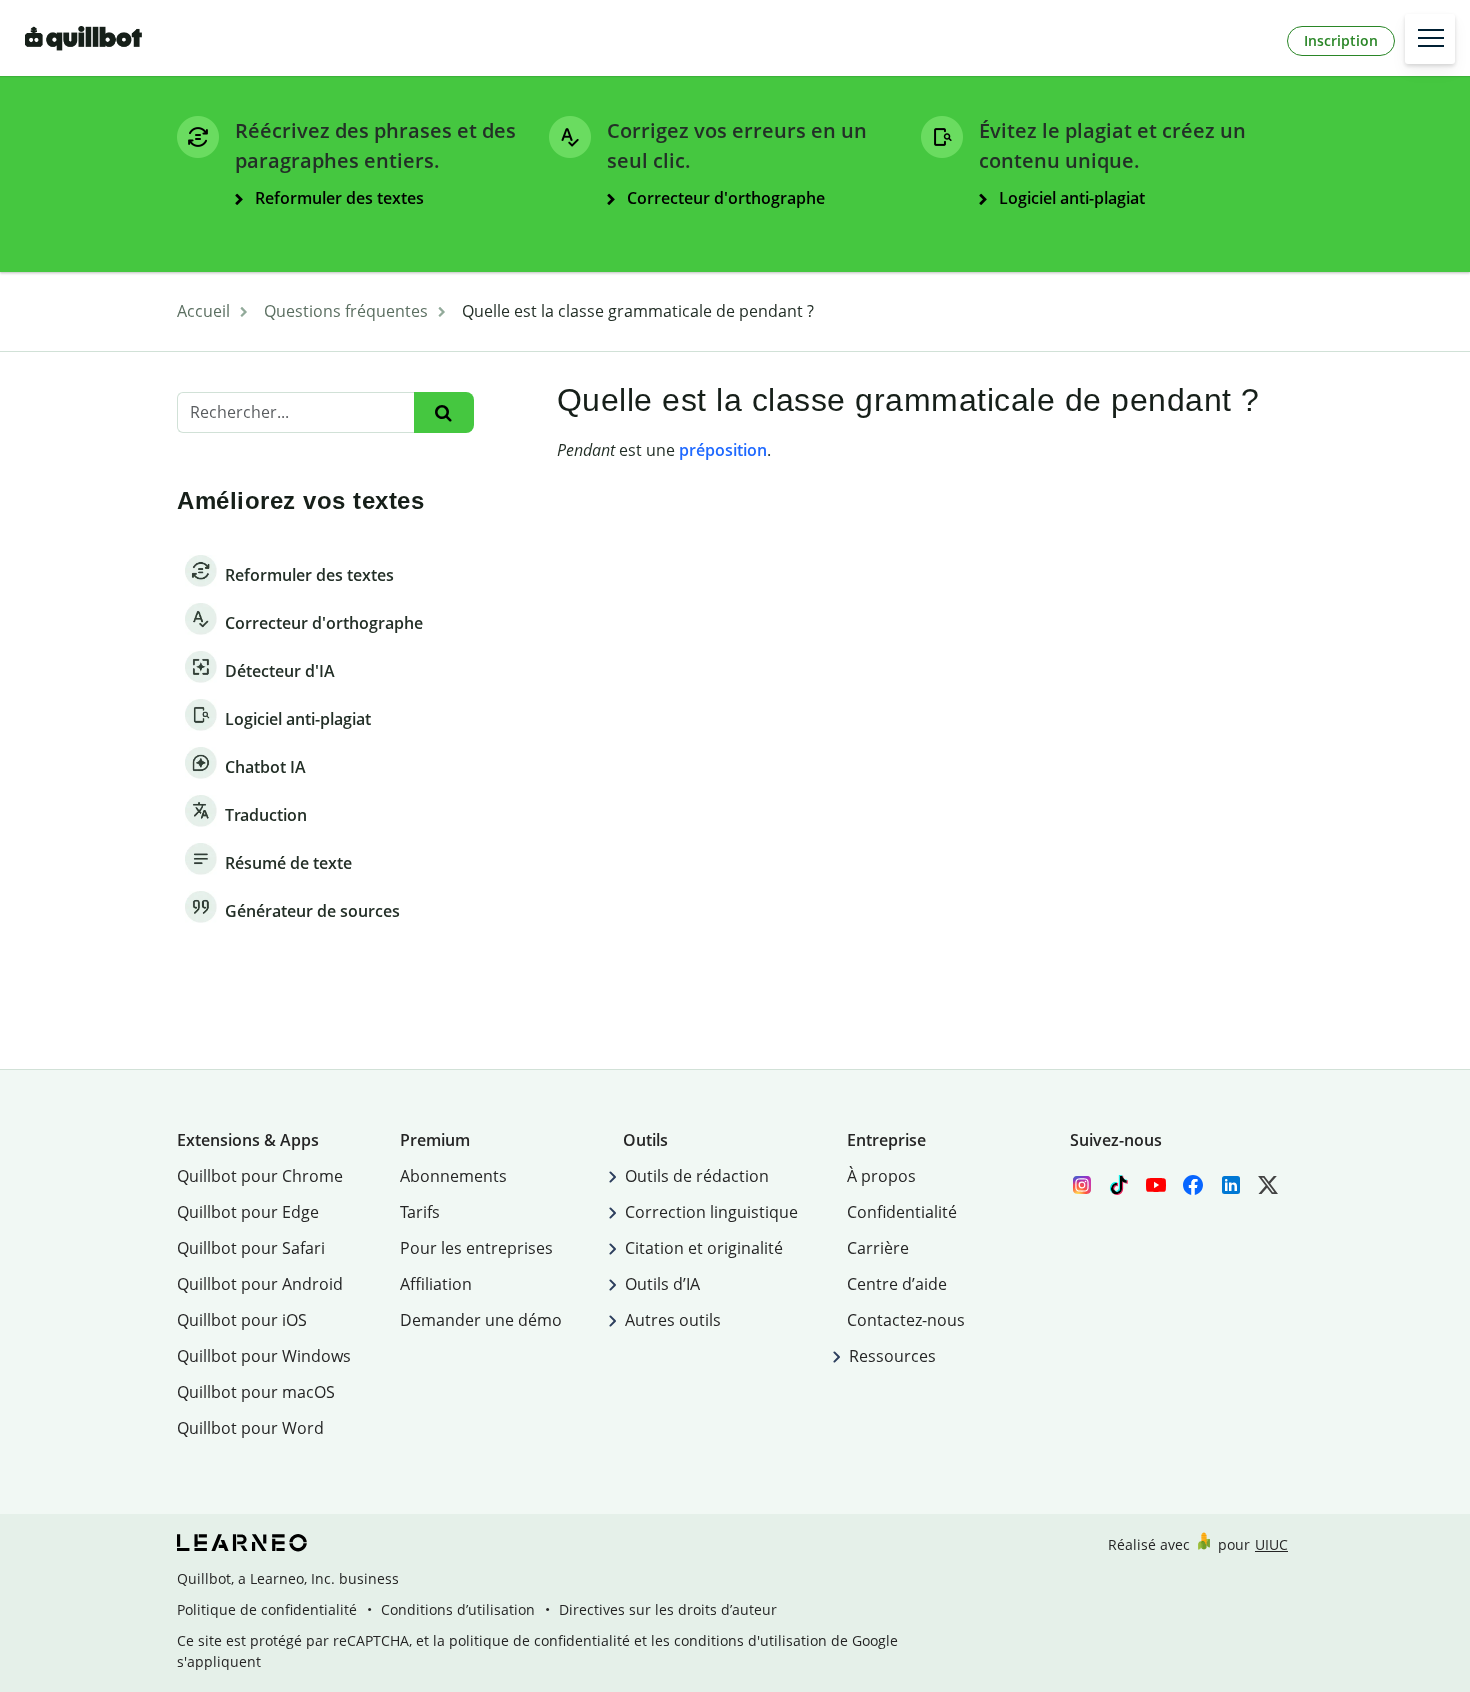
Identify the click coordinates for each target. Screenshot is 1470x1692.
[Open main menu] (1430, 39)
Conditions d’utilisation (458, 1609)
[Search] (443, 412)
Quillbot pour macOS (256, 1392)
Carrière (878, 1248)
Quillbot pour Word (250, 1428)
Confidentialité (902, 1212)
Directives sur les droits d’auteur (668, 1609)
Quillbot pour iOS (242, 1320)
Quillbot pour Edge (248, 1212)
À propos (881, 1176)
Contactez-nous (906, 1320)
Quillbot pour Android (260, 1284)
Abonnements (453, 1176)
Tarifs (420, 1212)
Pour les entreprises (476, 1248)
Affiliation (436, 1284)
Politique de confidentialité (267, 1609)
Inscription (1341, 40)
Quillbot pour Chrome (260, 1176)
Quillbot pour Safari (251, 1248)
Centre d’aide (897, 1284)
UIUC (1271, 1544)
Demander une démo (481, 1320)
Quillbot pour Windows (264, 1356)
